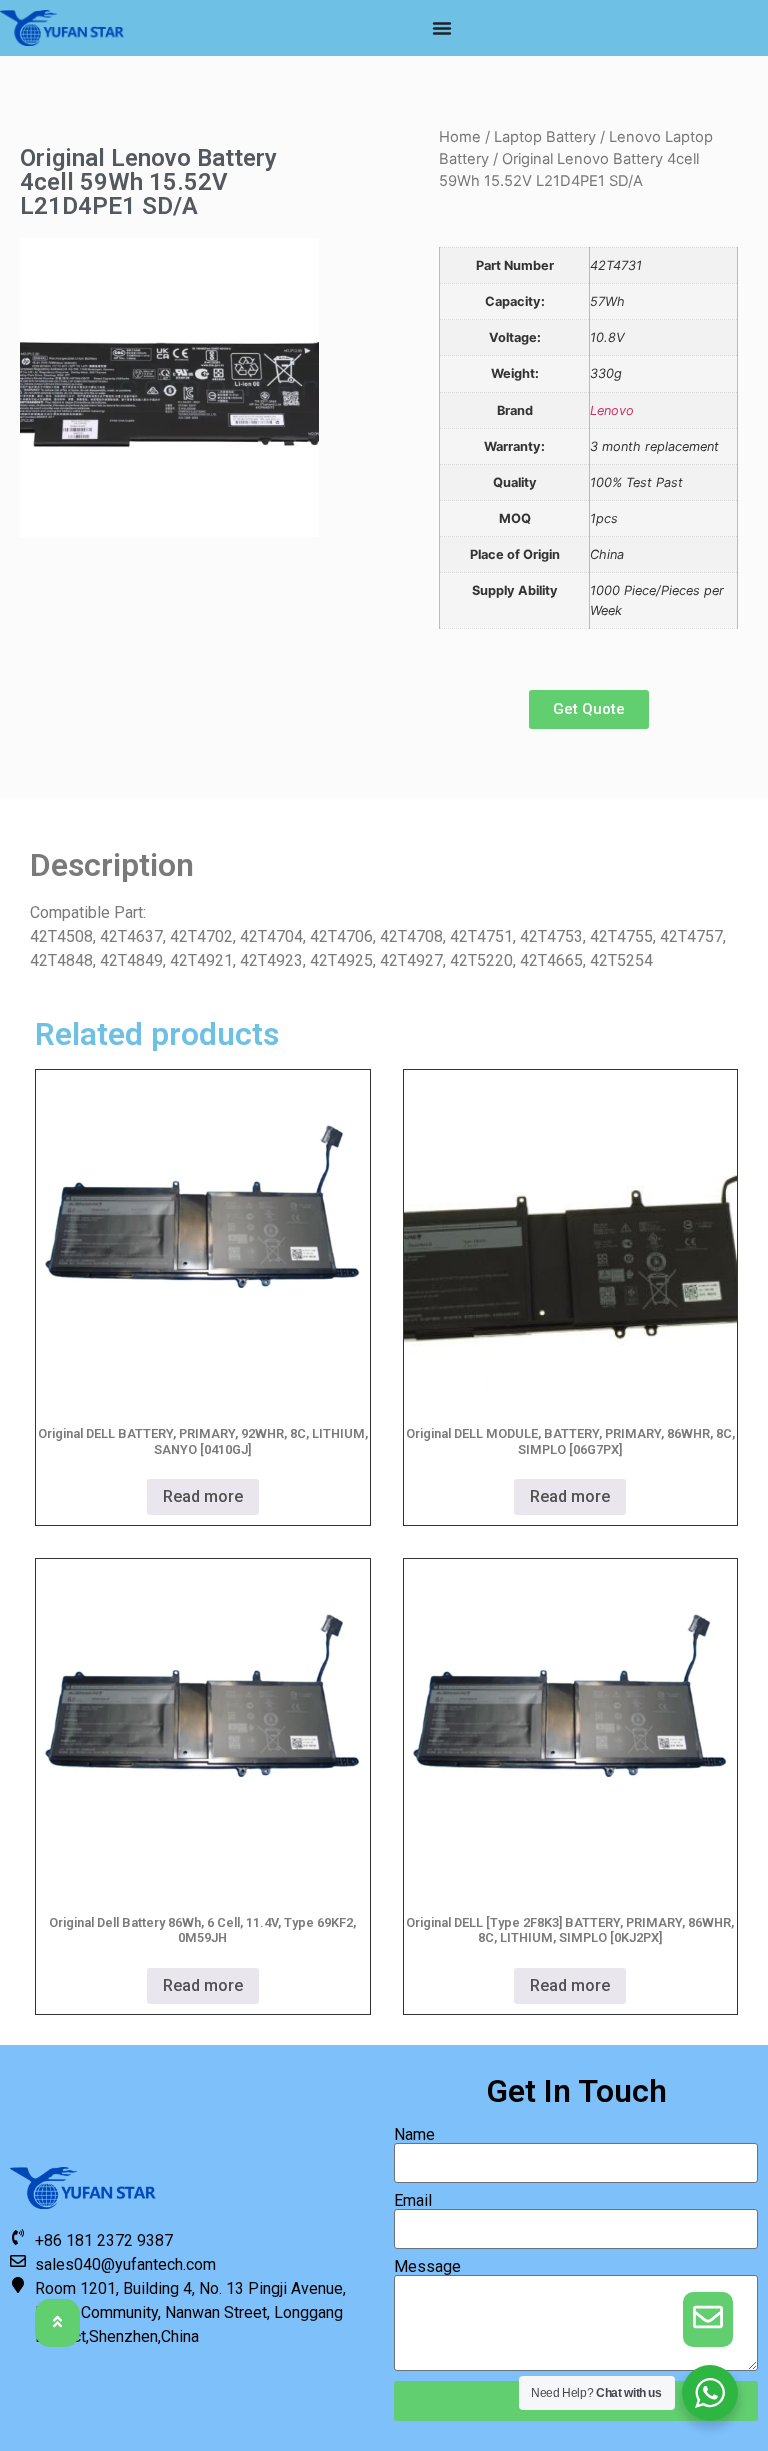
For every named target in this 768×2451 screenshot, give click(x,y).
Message (427, 2267)
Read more (203, 1496)
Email (413, 2201)
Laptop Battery (545, 137)
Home (460, 137)
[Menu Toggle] (442, 28)
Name (414, 2135)
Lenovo (612, 410)
